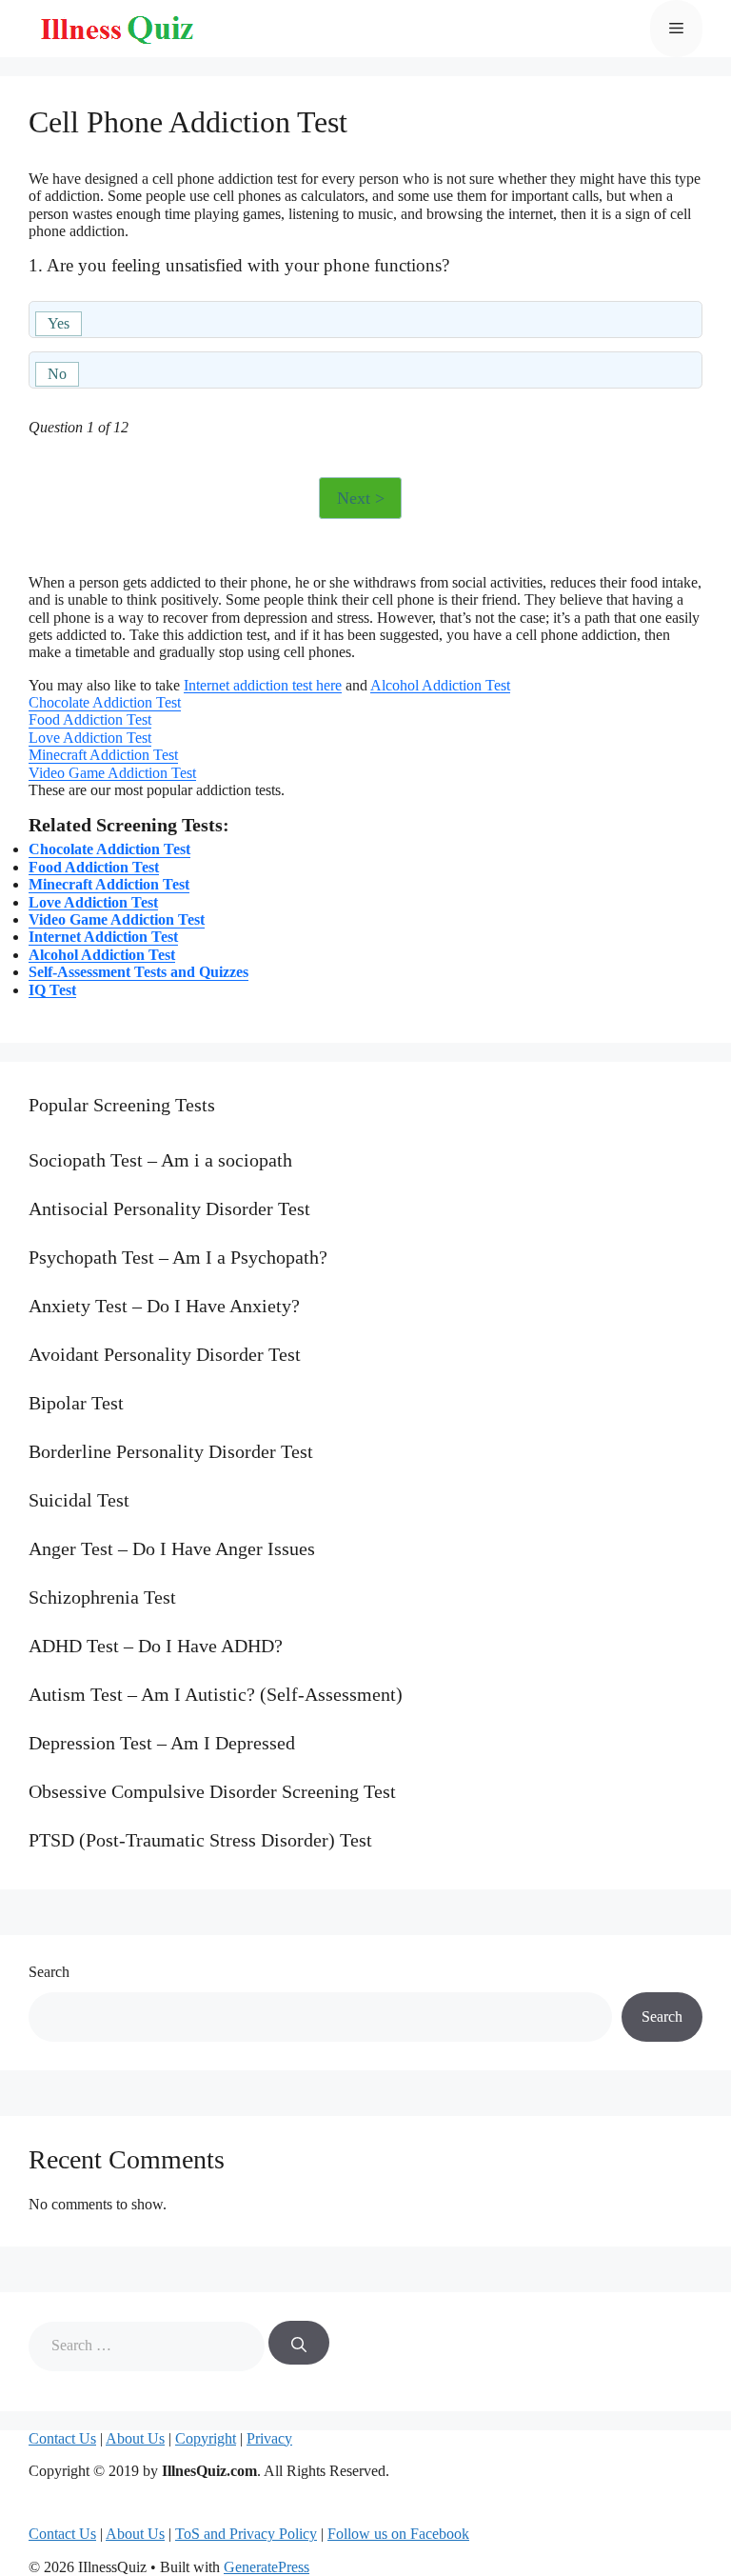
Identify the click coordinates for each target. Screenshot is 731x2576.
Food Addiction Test (90, 719)
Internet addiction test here (263, 685)
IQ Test (52, 990)
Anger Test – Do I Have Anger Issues (172, 1548)
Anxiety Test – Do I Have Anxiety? (164, 1306)
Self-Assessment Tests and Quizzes (138, 972)
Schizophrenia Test (102, 1597)
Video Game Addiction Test (112, 773)
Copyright (206, 2438)
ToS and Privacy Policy (246, 2534)
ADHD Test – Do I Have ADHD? (156, 1646)
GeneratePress (267, 2567)
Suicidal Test (79, 1500)
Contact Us (62, 2438)
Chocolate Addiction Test (105, 702)
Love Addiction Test (90, 738)
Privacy (269, 2438)
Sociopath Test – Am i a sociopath (160, 1160)
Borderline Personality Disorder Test (171, 1451)
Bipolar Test (76, 1403)
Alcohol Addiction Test (440, 685)
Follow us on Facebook (398, 2534)
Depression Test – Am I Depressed (162, 1743)
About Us (135, 2438)
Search (49, 1972)
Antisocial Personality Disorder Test (169, 1208)
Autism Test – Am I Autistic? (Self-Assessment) (216, 1694)
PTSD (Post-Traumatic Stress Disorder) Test (200, 1840)
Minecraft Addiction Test (103, 755)
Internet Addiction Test (103, 937)
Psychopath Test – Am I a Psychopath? (178, 1257)
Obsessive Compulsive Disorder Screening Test (212, 1791)
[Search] (299, 2343)
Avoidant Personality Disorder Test (165, 1354)
